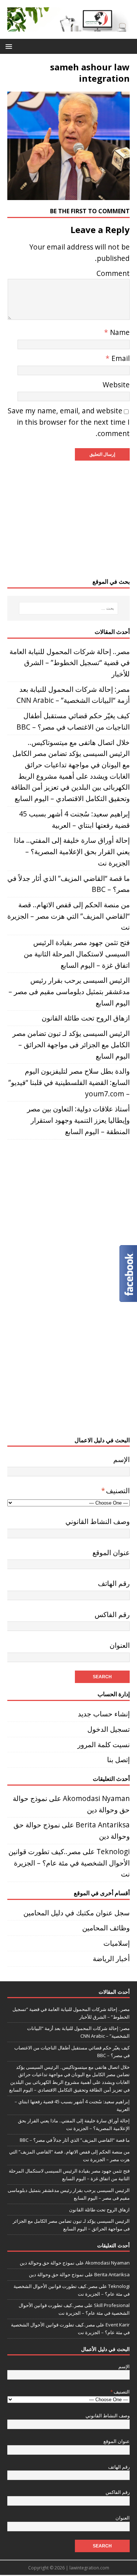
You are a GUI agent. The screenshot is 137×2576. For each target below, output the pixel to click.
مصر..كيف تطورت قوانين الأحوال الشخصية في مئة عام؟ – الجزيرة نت (69, 1863)
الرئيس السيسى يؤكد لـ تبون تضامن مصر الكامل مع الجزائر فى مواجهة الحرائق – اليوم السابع (71, 1044)
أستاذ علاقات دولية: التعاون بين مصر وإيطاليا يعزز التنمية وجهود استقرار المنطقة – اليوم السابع (78, 1120)
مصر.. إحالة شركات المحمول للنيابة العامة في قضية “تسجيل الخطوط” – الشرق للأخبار (70, 663)
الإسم (121, 1459)
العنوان (120, 1645)
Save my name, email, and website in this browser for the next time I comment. (69, 422)
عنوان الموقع (111, 1552)
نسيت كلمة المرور (104, 1744)
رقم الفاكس (112, 1614)
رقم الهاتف (114, 1583)
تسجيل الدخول (109, 1729)
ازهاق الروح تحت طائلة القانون (86, 1018)
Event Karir (118, 2325)
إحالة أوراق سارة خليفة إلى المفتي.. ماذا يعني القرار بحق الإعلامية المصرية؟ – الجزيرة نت (72, 851)
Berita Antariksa (103, 1825)
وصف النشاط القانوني (98, 1521)
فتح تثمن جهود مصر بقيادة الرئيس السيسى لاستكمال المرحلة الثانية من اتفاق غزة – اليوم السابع (77, 953)
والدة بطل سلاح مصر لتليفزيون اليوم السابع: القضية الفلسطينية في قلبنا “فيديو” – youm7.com (69, 1082)
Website (116, 385)
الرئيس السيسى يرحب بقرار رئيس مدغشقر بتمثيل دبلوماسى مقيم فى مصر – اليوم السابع (69, 991)
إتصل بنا (118, 1759)
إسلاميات (117, 1943)
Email (120, 358)
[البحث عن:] (69, 608)
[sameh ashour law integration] (68, 194)
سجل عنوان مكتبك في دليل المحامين (77, 1913)
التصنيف (115, 1490)
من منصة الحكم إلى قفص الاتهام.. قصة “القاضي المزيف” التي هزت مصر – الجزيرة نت (68, 916)
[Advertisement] (68, 519)
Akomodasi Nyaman (96, 1798)
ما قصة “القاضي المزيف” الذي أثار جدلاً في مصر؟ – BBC (75, 2140)
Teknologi (113, 1851)
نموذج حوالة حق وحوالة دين (47, 2263)
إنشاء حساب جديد (104, 1714)
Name (119, 332)
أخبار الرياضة (111, 1958)
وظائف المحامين (106, 1928)
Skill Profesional (112, 2305)
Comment (113, 273)
